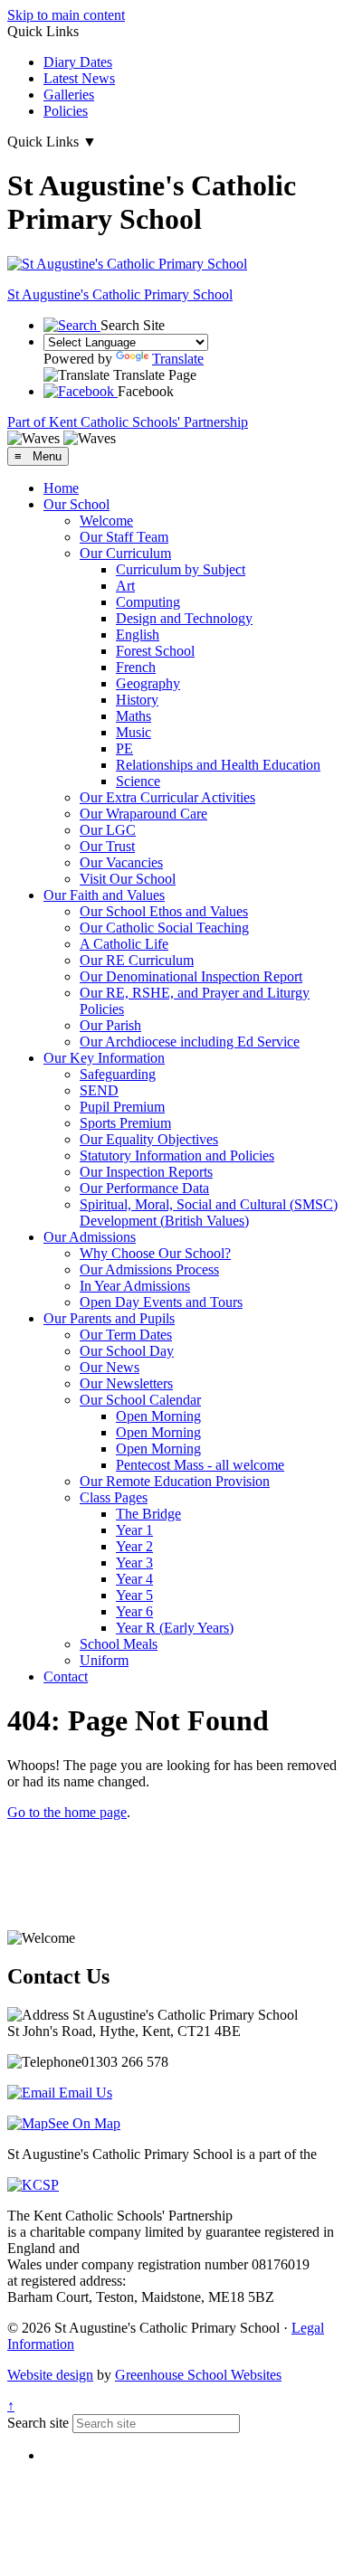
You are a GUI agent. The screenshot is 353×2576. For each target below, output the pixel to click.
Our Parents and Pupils (109, 1318)
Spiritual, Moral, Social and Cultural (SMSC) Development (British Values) (209, 1212)
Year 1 (134, 1530)
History (137, 700)
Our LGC (108, 830)
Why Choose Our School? (155, 1253)
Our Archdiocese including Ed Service (190, 1042)
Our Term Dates (126, 1335)
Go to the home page (67, 1812)
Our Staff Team (124, 537)
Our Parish (110, 1025)
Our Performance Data (144, 1188)
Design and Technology (184, 618)
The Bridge (148, 1514)
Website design (50, 2375)
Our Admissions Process (149, 1269)
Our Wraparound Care (143, 814)
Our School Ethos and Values (164, 911)
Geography (148, 683)
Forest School (155, 651)
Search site (38, 2423)
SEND (99, 1090)
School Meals (119, 1644)
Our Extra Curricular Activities (167, 797)
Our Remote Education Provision (175, 1481)
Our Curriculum (125, 553)
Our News (110, 1367)
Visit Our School (128, 879)
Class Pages (114, 1497)
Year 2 (134, 1546)
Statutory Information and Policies (177, 1155)
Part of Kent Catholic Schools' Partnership (128, 422)
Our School (76, 504)
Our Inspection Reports (146, 1172)
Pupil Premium (122, 1107)
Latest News (79, 78)
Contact (66, 1676)
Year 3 (134, 1563)
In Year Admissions (135, 1286)
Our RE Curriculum (137, 960)
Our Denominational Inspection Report (191, 976)
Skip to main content (66, 15)
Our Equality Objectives (149, 1139)
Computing (148, 602)
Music (134, 732)
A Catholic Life (124, 944)
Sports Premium (125, 1123)
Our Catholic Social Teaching (164, 928)
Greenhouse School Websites (198, 2375)
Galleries (69, 95)
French (136, 667)
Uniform (104, 1660)
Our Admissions (90, 1237)
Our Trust (107, 846)
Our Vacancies (121, 862)
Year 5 (134, 1595)
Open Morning (158, 1416)
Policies (66, 111)
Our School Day (127, 1351)
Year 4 (134, 1579)
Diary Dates (78, 62)
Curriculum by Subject (181, 569)
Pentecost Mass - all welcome (200, 1465)
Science (138, 781)
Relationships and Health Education (218, 765)
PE (124, 748)
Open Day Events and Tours (161, 1302)
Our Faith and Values (104, 895)
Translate (178, 359)
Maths (134, 716)
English (138, 635)
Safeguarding (118, 1074)
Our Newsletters (126, 1383)
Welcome (106, 521)
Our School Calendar (140, 1400)
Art (125, 586)
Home (61, 488)
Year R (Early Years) (175, 1628)
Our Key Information (104, 1058)
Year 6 (134, 1611)
